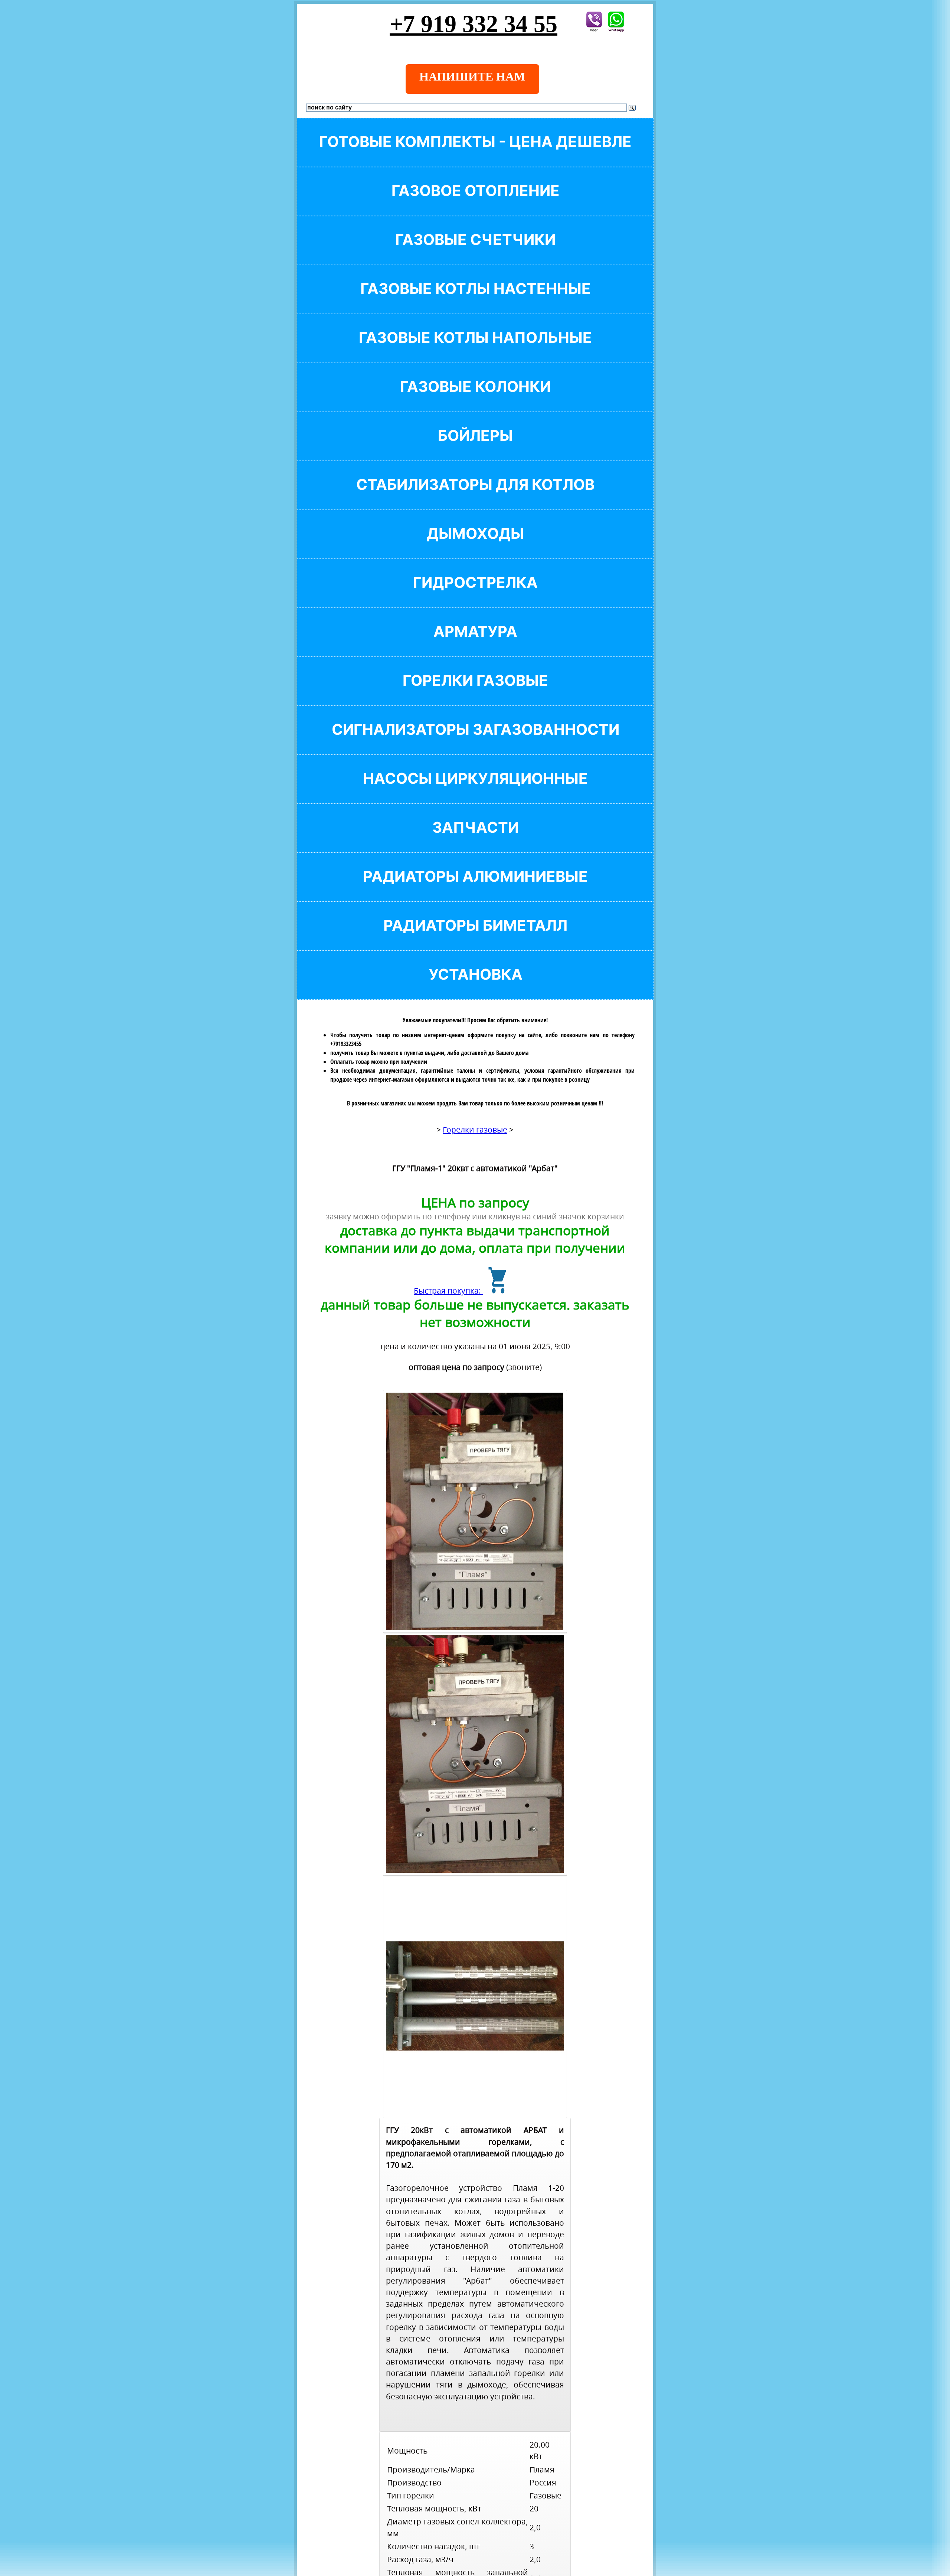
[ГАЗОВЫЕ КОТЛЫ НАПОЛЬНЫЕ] (475, 350)
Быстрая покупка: (448, 1291)
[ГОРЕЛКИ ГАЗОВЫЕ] (475, 693)
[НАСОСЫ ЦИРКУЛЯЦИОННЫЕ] (475, 791)
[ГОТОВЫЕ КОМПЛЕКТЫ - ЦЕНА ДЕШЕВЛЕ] (475, 154)
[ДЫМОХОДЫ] (475, 546)
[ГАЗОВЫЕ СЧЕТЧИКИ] (475, 252)
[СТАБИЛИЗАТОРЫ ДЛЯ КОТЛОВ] (475, 497)
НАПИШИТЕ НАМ (472, 76)
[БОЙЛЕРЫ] (475, 448)
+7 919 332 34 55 (474, 24)
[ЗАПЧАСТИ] (475, 840)
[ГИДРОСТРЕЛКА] (475, 595)
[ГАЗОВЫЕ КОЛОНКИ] (475, 399)
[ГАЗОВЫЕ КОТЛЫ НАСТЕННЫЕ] (475, 301)
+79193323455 (346, 1044)
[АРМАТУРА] (475, 644)
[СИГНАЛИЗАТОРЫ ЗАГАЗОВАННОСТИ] (475, 742)
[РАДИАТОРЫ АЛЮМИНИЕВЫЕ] (475, 889)
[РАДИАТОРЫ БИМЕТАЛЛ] (475, 938)
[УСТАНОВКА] (475, 987)
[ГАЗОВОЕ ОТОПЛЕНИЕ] (475, 203)
